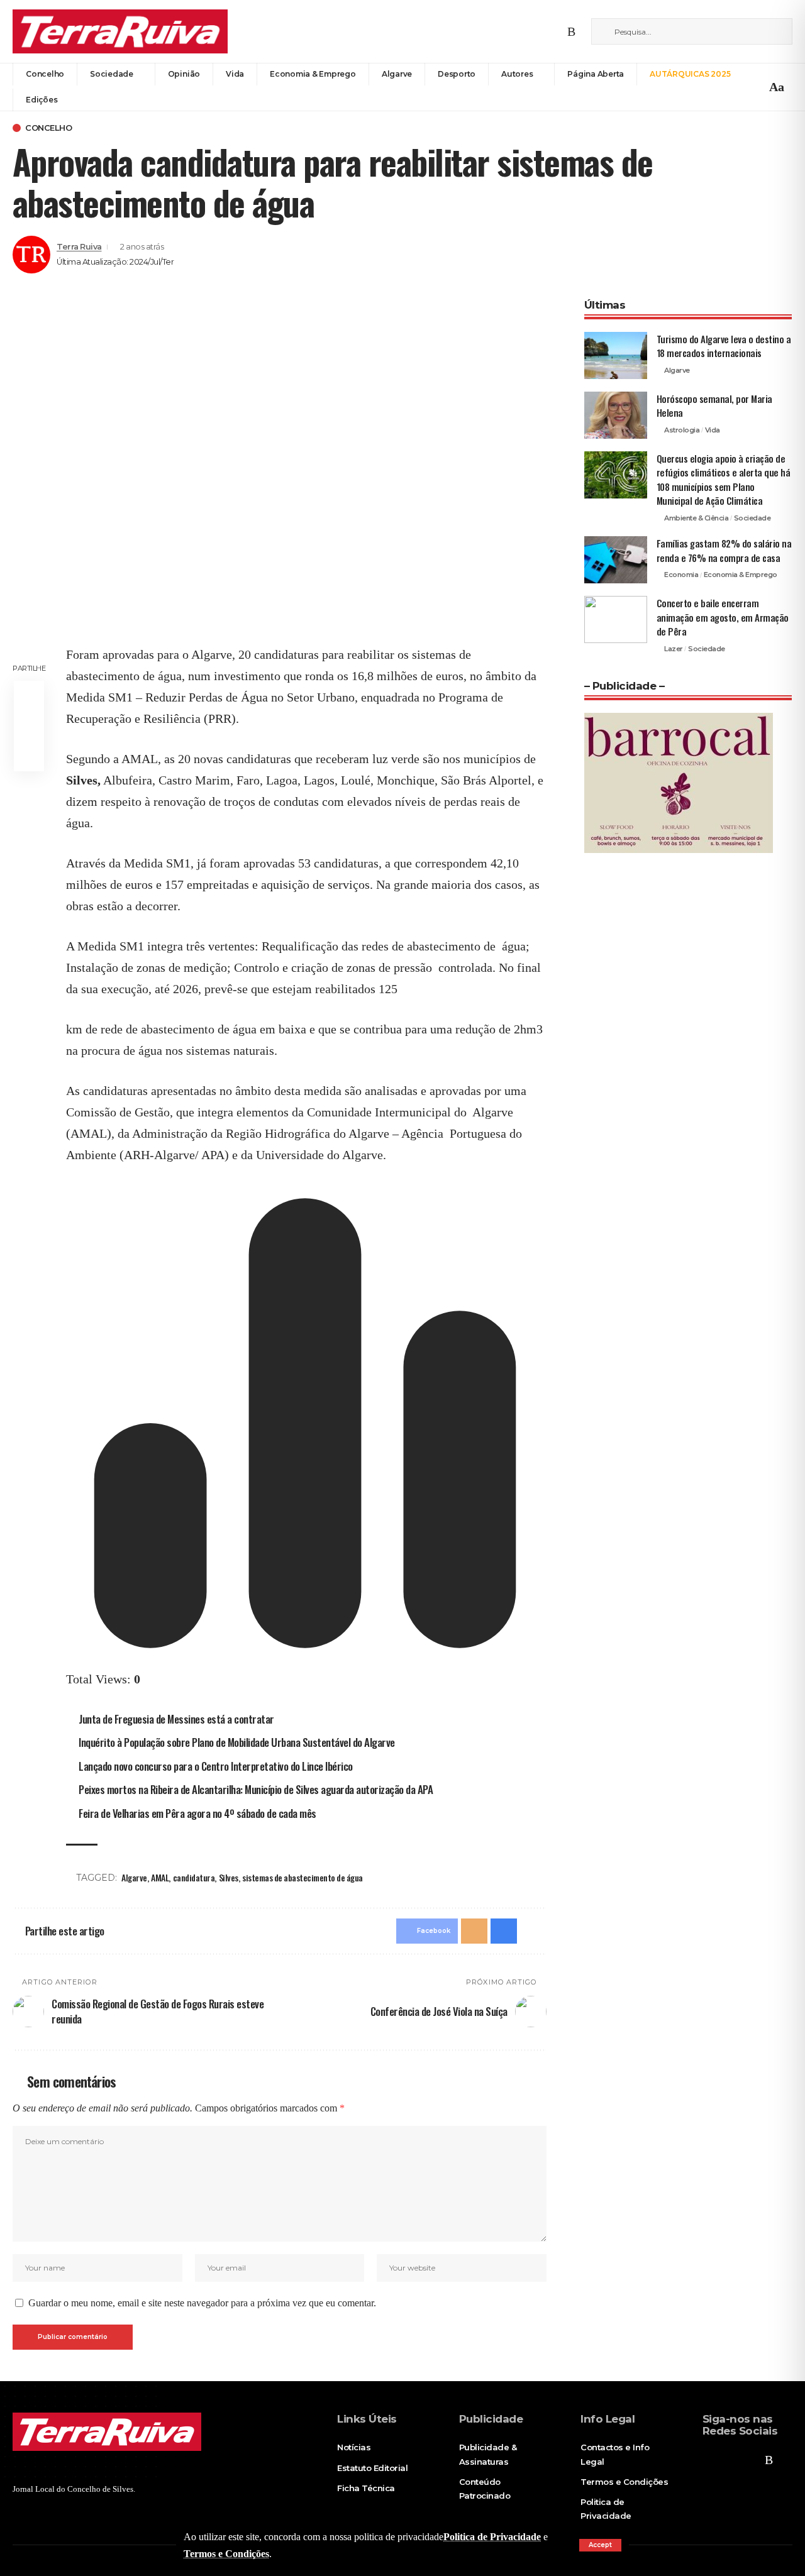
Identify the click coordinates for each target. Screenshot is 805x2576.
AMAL (160, 1877)
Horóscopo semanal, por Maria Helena (714, 406)
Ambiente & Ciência (696, 518)
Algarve (134, 1877)
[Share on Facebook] (29, 696)
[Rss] (571, 31)
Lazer (674, 649)
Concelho (48, 128)
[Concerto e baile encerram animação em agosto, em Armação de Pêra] (616, 619)
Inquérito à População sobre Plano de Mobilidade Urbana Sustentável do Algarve (237, 1742)
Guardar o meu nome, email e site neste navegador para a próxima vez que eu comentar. (202, 2303)
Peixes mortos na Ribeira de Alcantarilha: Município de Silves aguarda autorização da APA (256, 1789)
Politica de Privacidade (492, 2537)
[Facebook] (523, 31)
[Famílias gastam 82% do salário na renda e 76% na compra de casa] (616, 560)
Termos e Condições (226, 2554)
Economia (681, 575)
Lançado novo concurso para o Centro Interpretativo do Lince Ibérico (216, 1766)
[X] (540, 31)
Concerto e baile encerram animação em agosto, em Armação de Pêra (723, 617)
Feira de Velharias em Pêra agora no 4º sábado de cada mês (197, 1813)
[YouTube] (556, 31)
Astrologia (682, 430)
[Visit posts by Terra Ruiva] (31, 255)
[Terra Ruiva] (120, 31)
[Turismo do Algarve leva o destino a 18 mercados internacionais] (616, 355)
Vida (713, 430)
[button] (600, 2545)
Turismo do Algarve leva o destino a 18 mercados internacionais (724, 346)
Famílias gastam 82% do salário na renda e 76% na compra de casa (724, 550)
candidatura (194, 1877)
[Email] (29, 726)
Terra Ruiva (79, 247)
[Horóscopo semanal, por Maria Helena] (616, 415)
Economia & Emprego (741, 575)
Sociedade (752, 518)
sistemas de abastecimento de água (303, 1877)
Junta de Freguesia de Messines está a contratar (176, 1719)
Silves (229, 1877)
